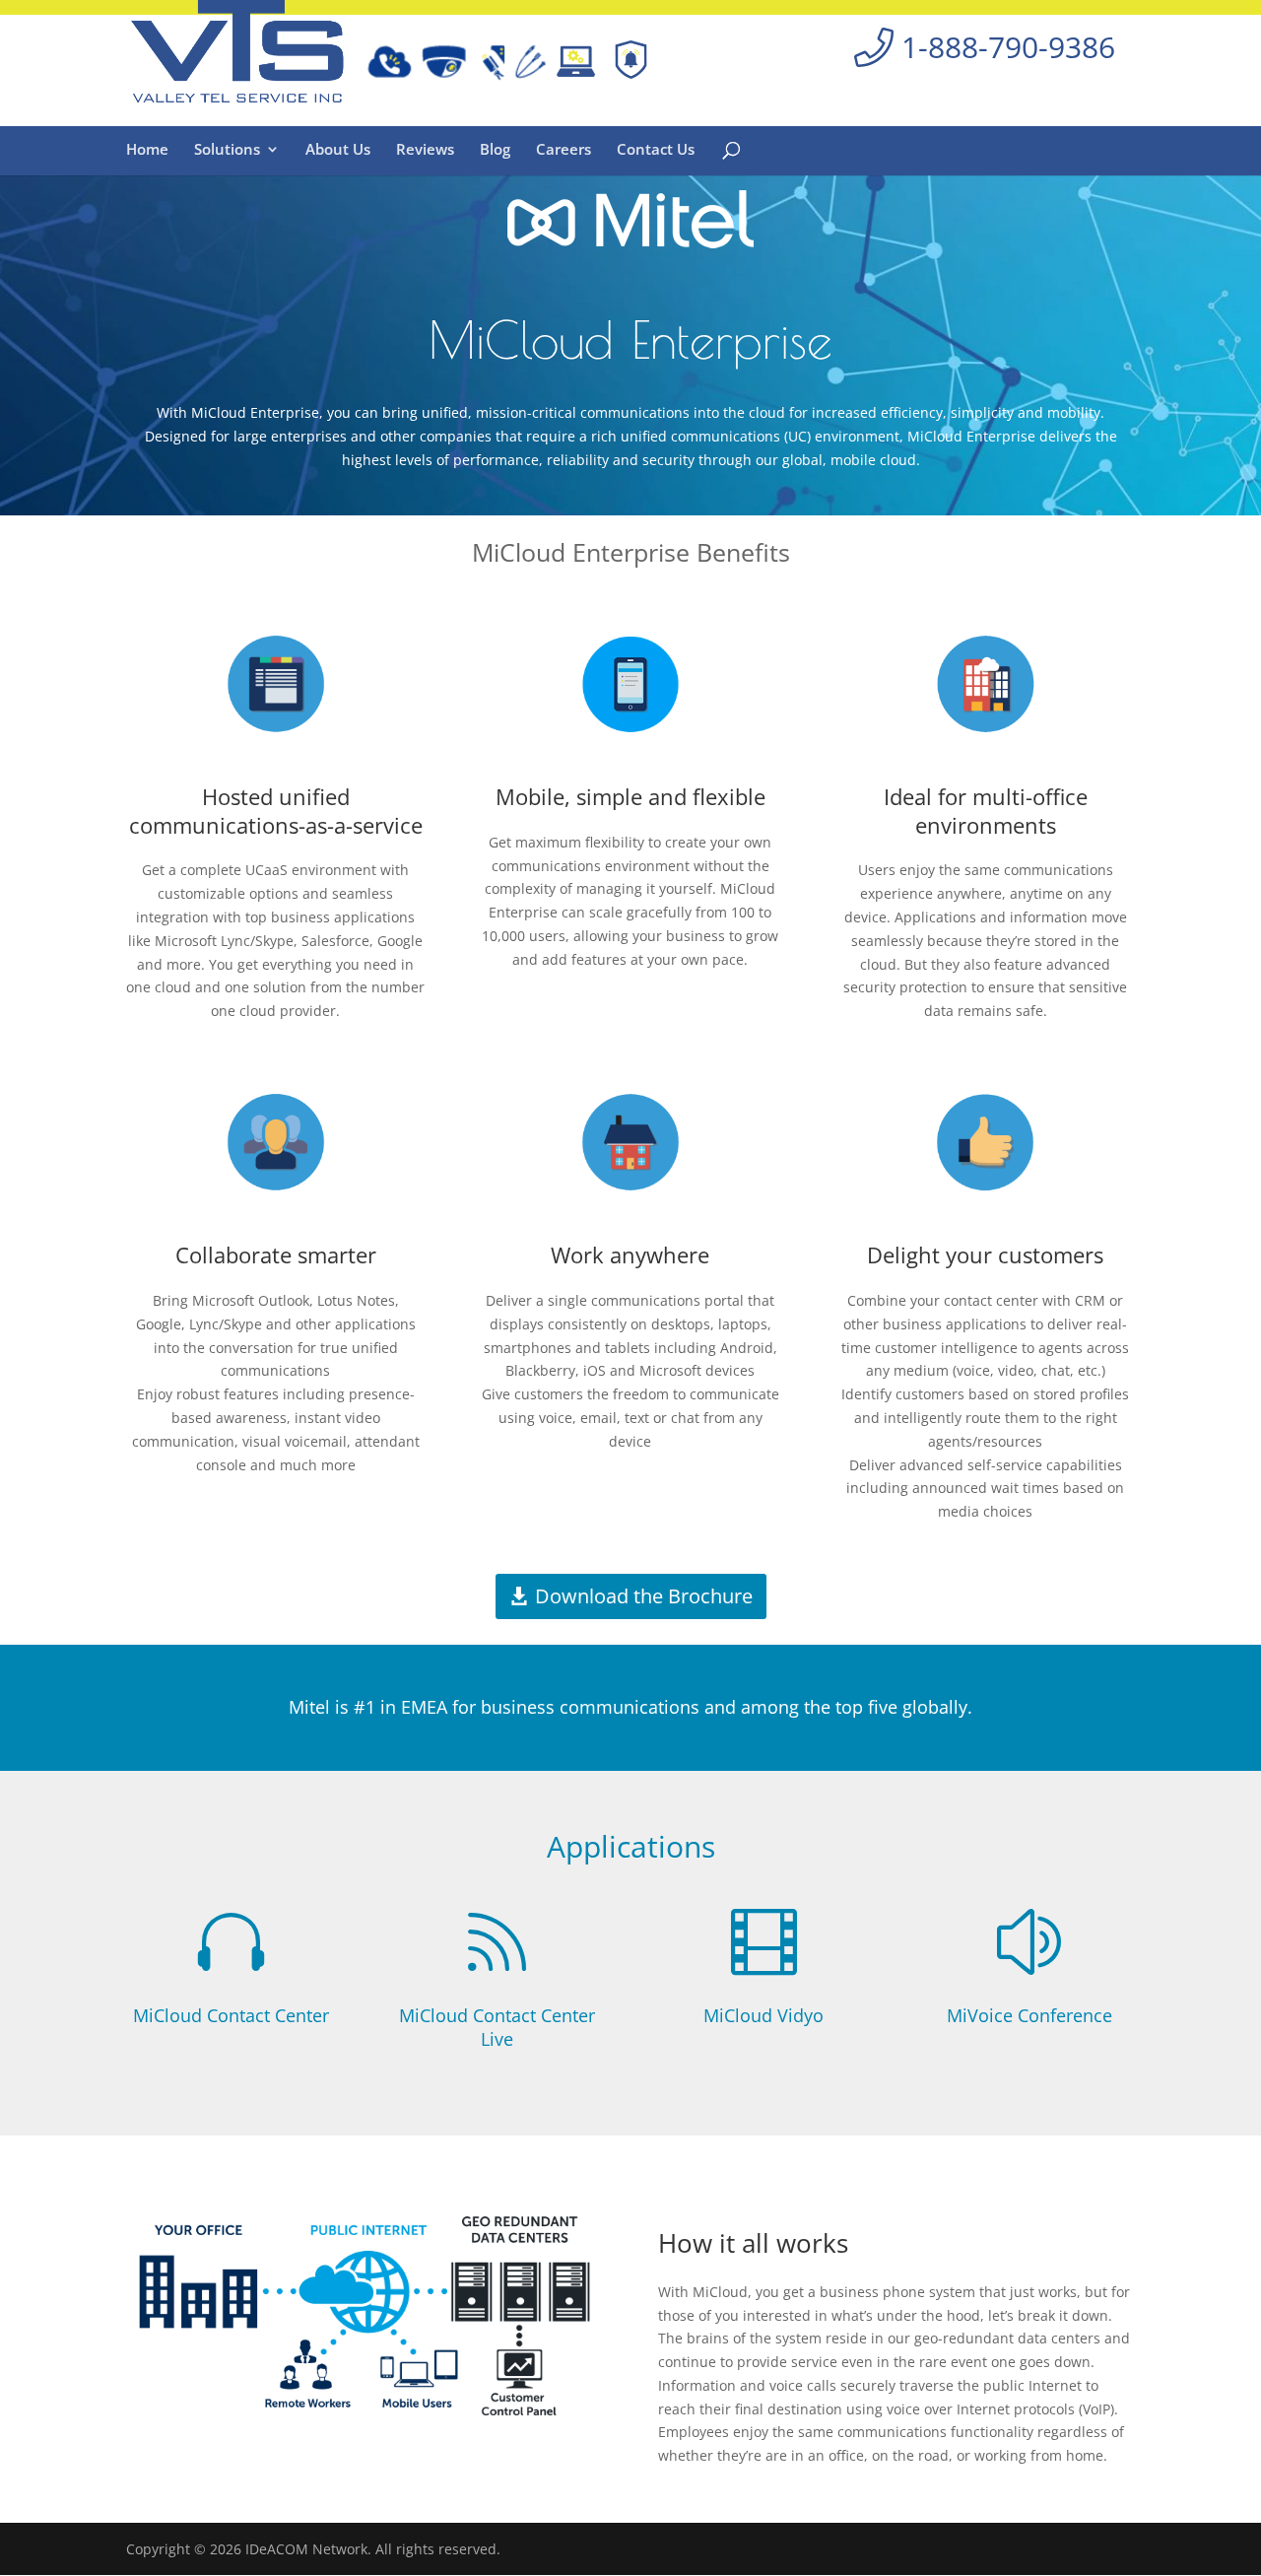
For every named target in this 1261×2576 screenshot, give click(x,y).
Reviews (425, 150)
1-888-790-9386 (1004, 47)
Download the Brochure (644, 1596)
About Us (338, 150)
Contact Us (656, 150)
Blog (495, 150)
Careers (564, 150)
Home (147, 150)
